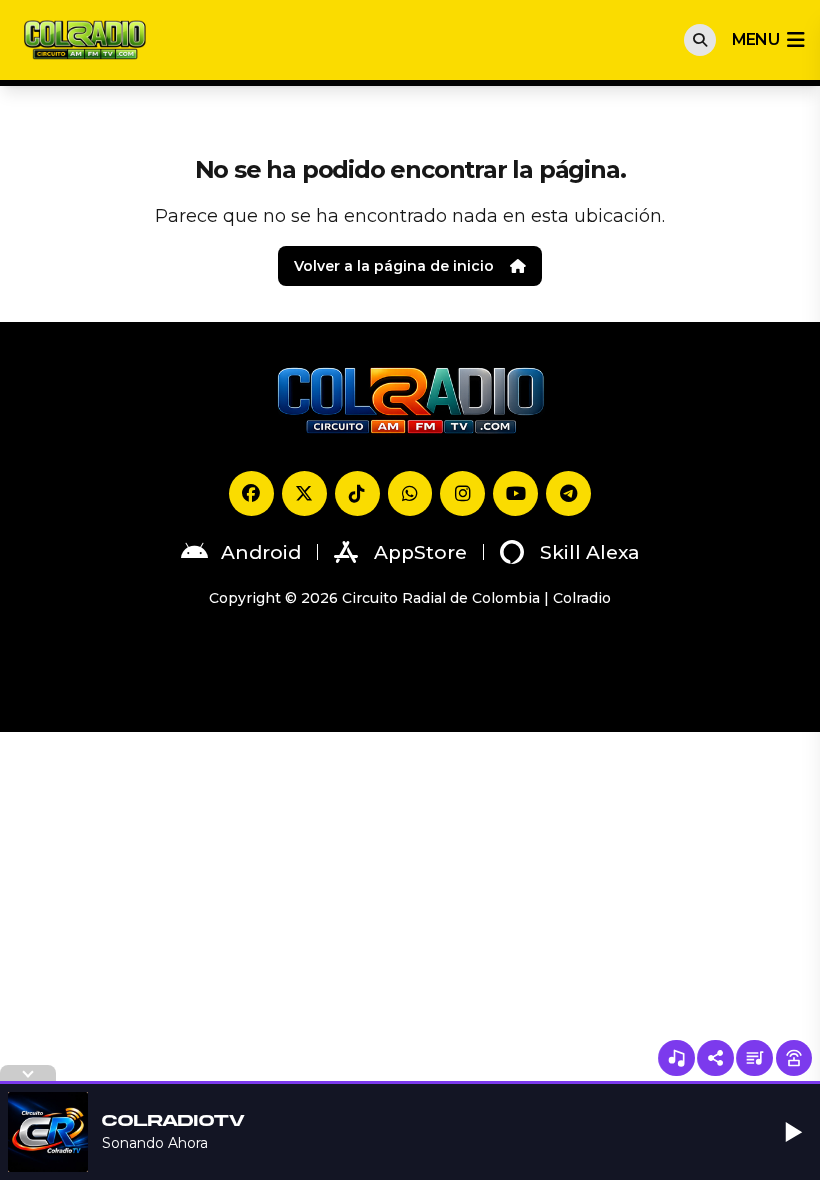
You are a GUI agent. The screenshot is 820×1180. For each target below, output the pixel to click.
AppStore (420, 552)
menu (755, 39)
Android (261, 552)
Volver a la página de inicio (394, 266)
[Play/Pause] (794, 1132)
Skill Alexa (590, 552)
